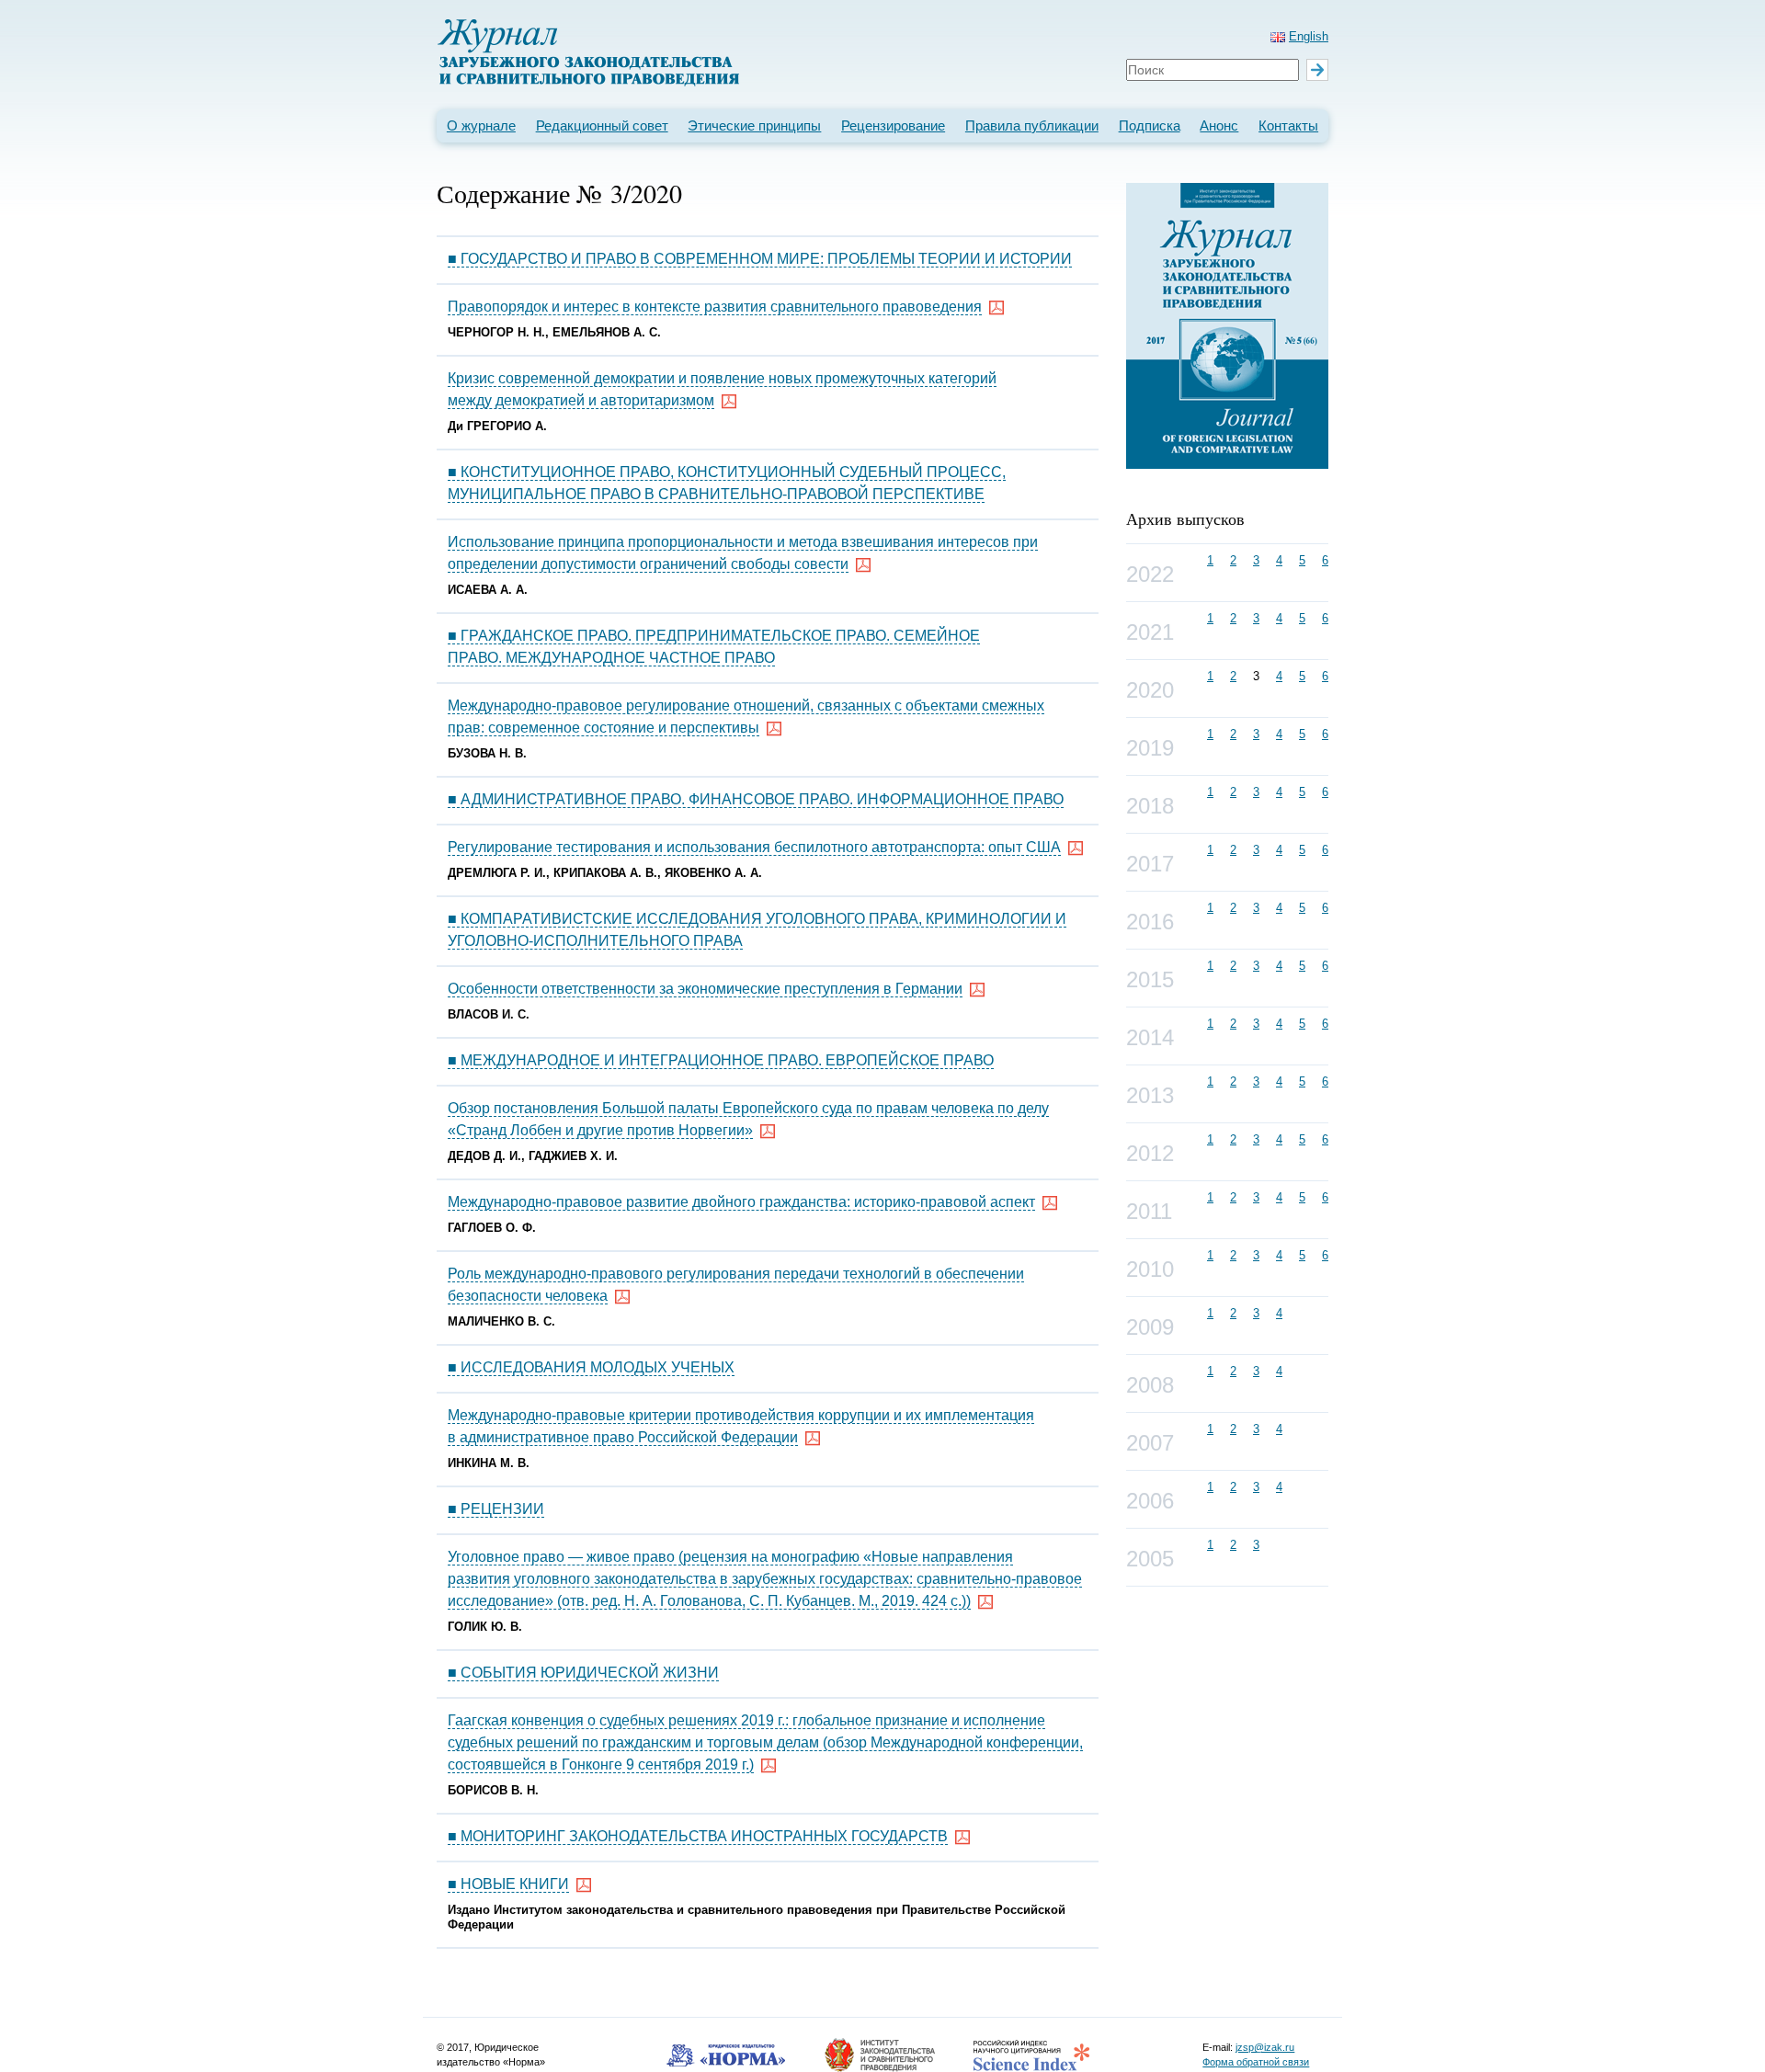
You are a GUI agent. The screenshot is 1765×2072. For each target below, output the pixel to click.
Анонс (1219, 125)
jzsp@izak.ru (1265, 2047)
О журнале (481, 125)
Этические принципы (754, 125)
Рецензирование (893, 125)
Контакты (1288, 125)
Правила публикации (1032, 125)
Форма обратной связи (1256, 2062)
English (1309, 36)
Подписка (1150, 125)
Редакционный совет (602, 125)
